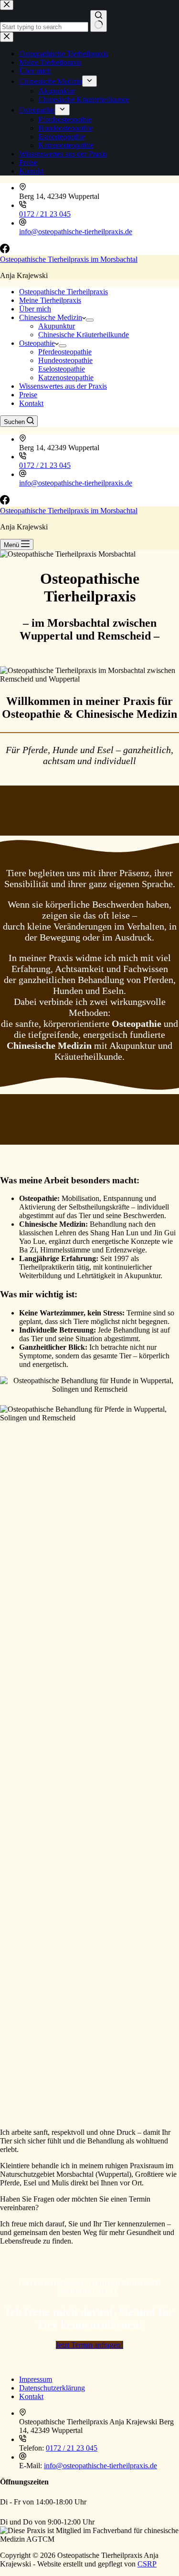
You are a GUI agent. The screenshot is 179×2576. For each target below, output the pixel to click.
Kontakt (31, 403)
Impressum (36, 2379)
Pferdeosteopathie (65, 352)
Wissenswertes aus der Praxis (63, 386)
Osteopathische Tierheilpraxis (63, 292)
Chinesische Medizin (51, 317)
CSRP (147, 2564)
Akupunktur (57, 326)
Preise (28, 395)
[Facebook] (5, 251)
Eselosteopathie (62, 369)
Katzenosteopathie (66, 378)
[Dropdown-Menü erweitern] (90, 320)
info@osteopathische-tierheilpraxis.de (76, 232)
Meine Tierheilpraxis (50, 300)
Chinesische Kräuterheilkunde (84, 335)
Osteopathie (37, 343)
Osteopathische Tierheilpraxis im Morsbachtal (69, 259)
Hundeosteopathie (65, 360)
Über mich (35, 309)
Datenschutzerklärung (52, 2388)
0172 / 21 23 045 (45, 214)
